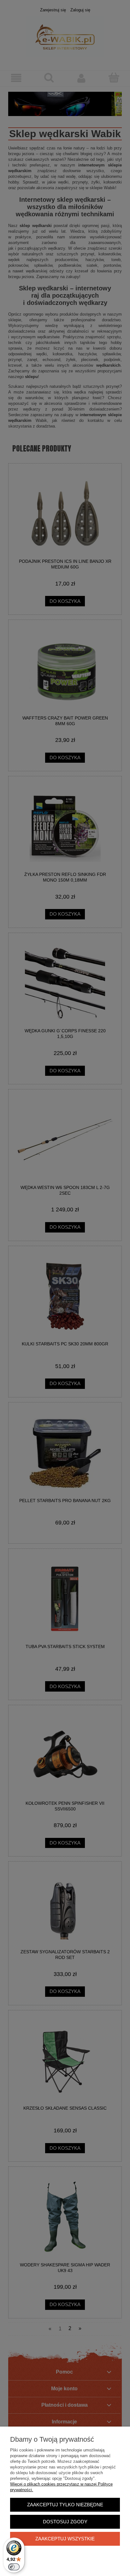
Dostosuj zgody (65, 2522)
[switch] (14, 2567)
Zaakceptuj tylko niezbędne (65, 2505)
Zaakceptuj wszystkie (65, 2539)
